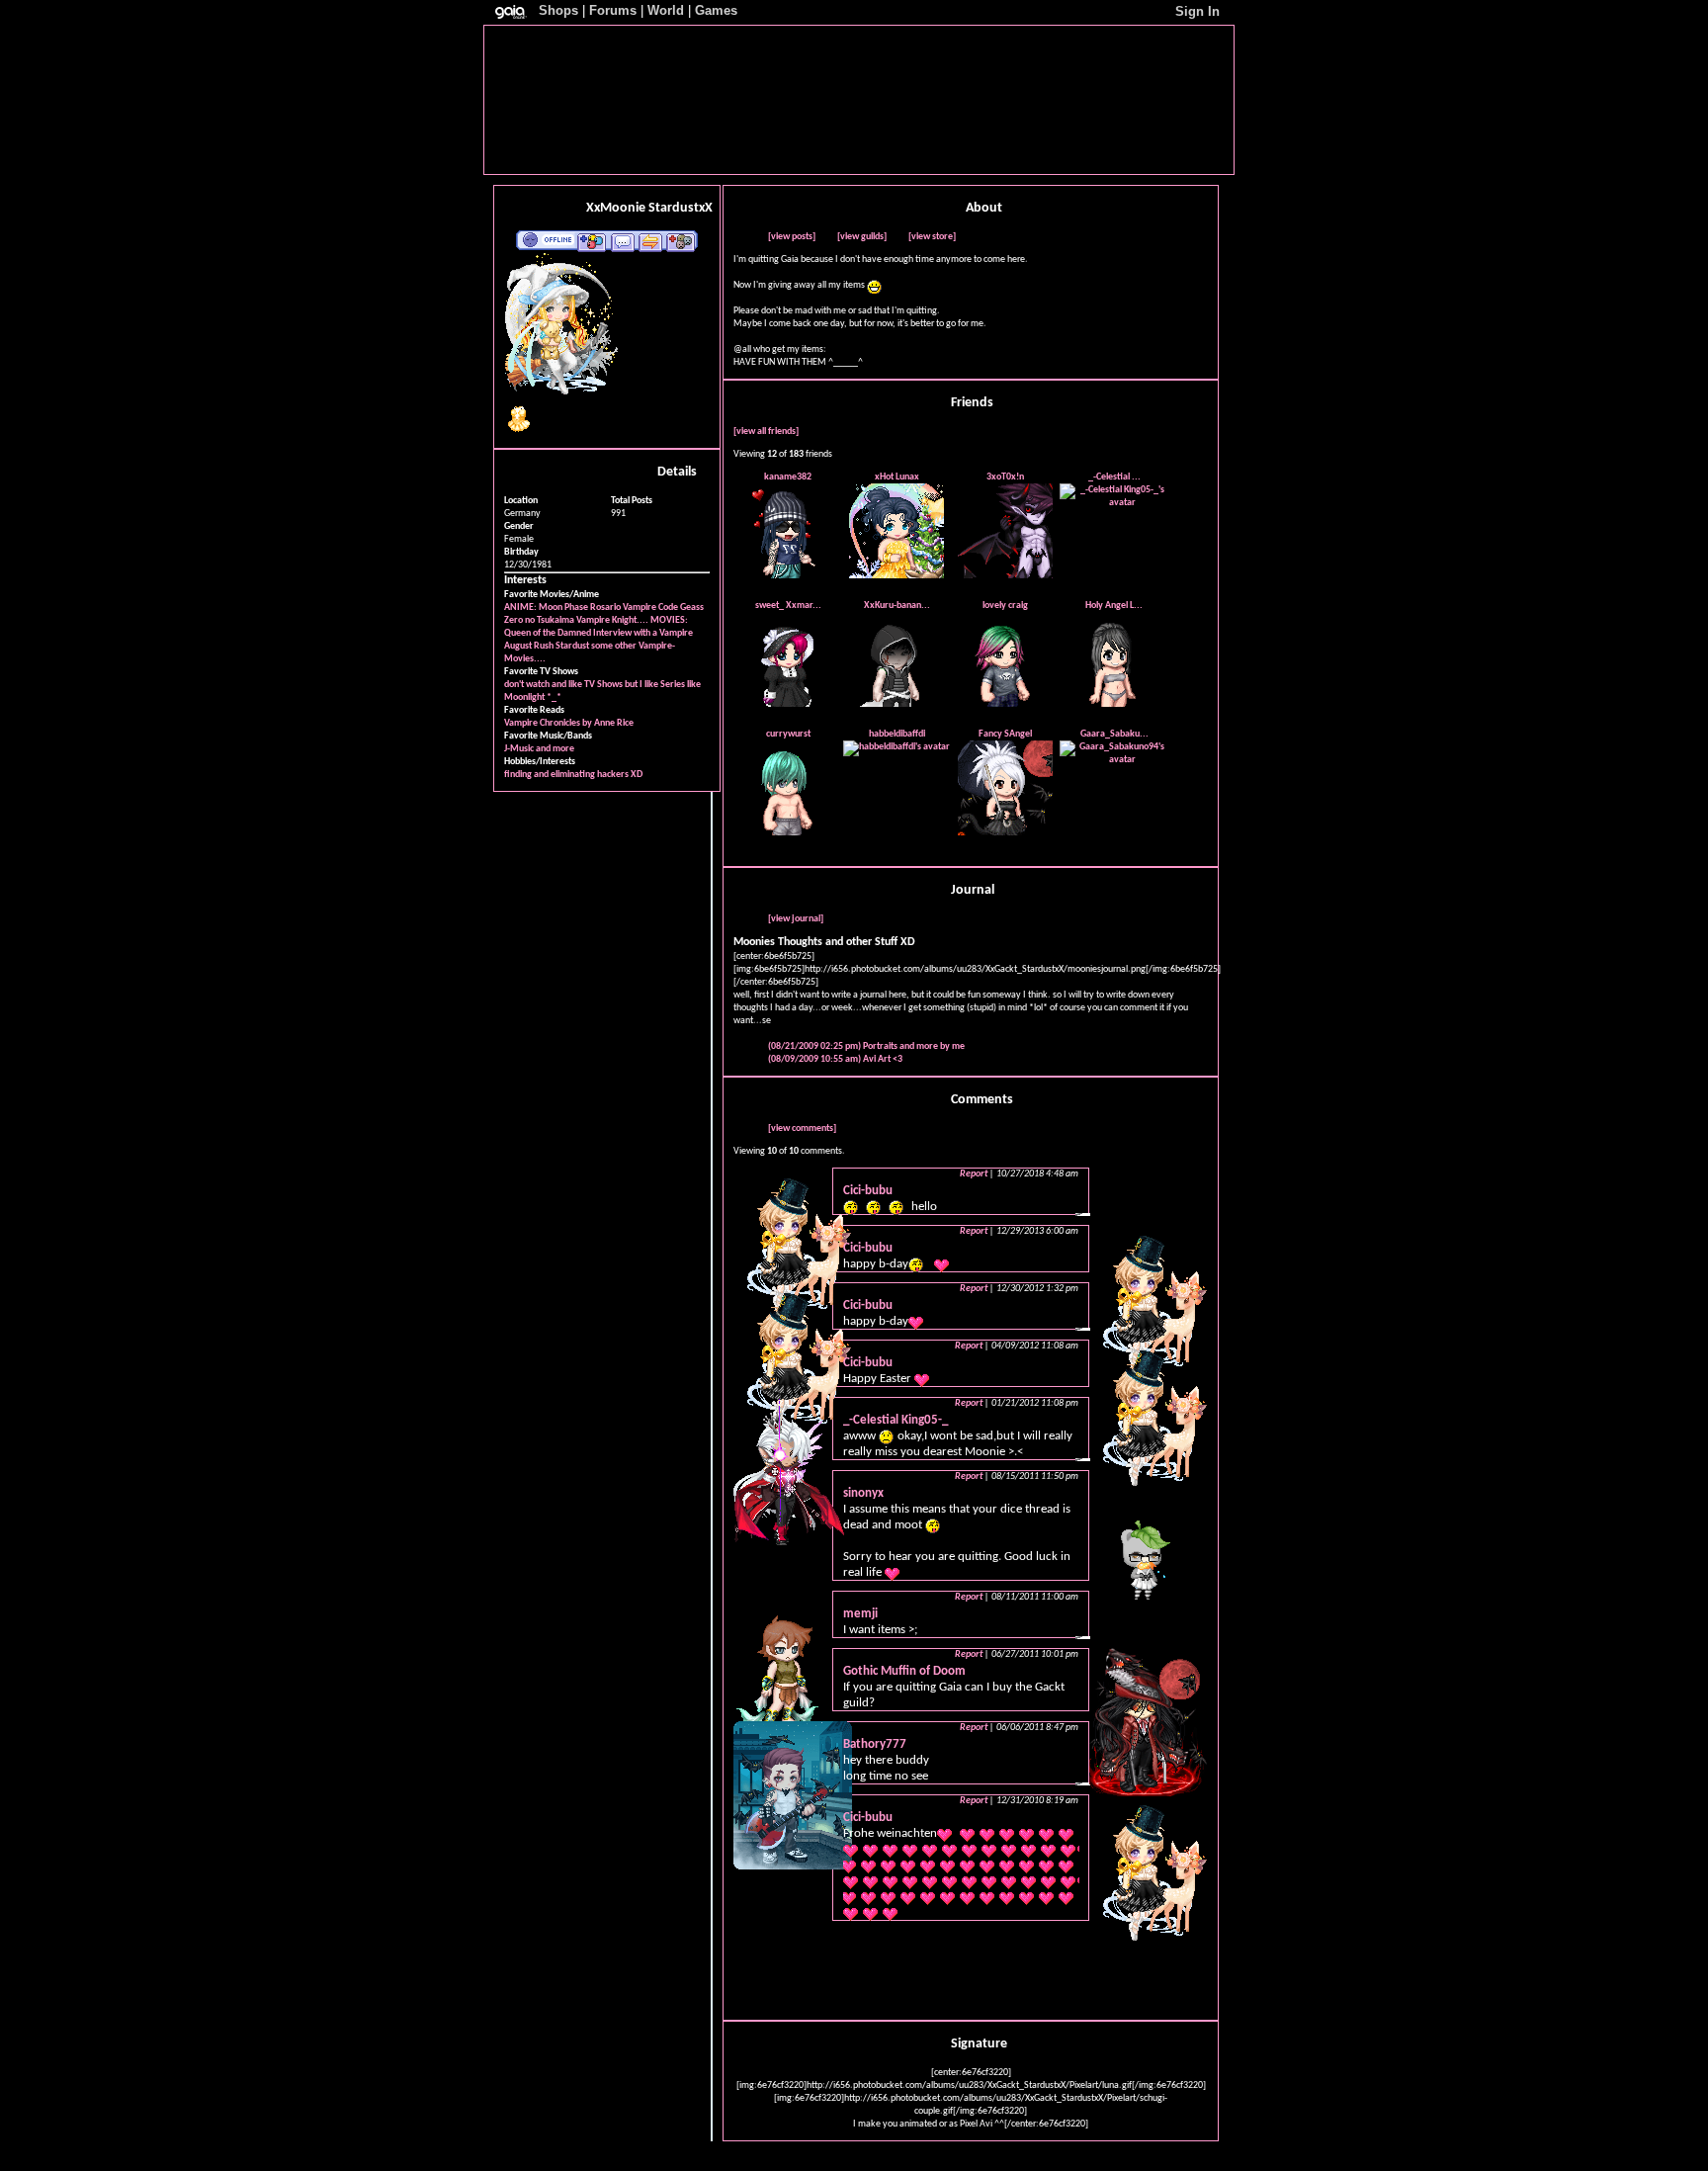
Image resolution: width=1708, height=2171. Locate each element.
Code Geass (681, 608)
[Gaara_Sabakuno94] (1114, 760)
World (666, 10)
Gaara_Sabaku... (1114, 734)
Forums (613, 10)
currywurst (788, 734)
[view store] (932, 237)
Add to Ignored (681, 241)
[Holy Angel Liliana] (1114, 704)
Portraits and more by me (866, 1046)
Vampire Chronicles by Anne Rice (569, 723)
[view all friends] (766, 432)
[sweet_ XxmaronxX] (788, 704)
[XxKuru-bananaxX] (897, 704)
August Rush (529, 646)
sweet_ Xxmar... (788, 606)
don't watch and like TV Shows (563, 685)
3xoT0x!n (1005, 477)
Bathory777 (875, 1744)
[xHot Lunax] (897, 576)
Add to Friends (592, 241)
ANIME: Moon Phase (546, 608)
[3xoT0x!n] (1005, 576)
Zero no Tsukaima (539, 620)
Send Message (622, 241)
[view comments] (802, 1129)
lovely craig (1005, 606)
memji (860, 1614)
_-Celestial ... (1114, 477)
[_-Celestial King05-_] (1114, 503)
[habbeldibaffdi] (897, 747)
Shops (558, 10)
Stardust (572, 646)
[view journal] (796, 919)
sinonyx (863, 1493)
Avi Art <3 (835, 1059)
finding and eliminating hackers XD (573, 775)
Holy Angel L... (1114, 606)
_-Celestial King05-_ (896, 1420)
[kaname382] (788, 576)
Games (716, 10)
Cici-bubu (868, 1191)
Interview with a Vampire (643, 633)
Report (974, 1174)
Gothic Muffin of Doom (904, 1671)
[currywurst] (788, 833)
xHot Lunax (897, 477)
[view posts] (792, 237)
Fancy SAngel (1005, 734)
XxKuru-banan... (897, 606)
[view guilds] (862, 237)
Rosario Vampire (623, 608)
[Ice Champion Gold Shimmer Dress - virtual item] (519, 432)
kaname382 (788, 477)
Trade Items (650, 241)
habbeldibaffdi (897, 734)
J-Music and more (539, 749)
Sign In (1197, 11)
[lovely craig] (1005, 704)
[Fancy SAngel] (1005, 833)
